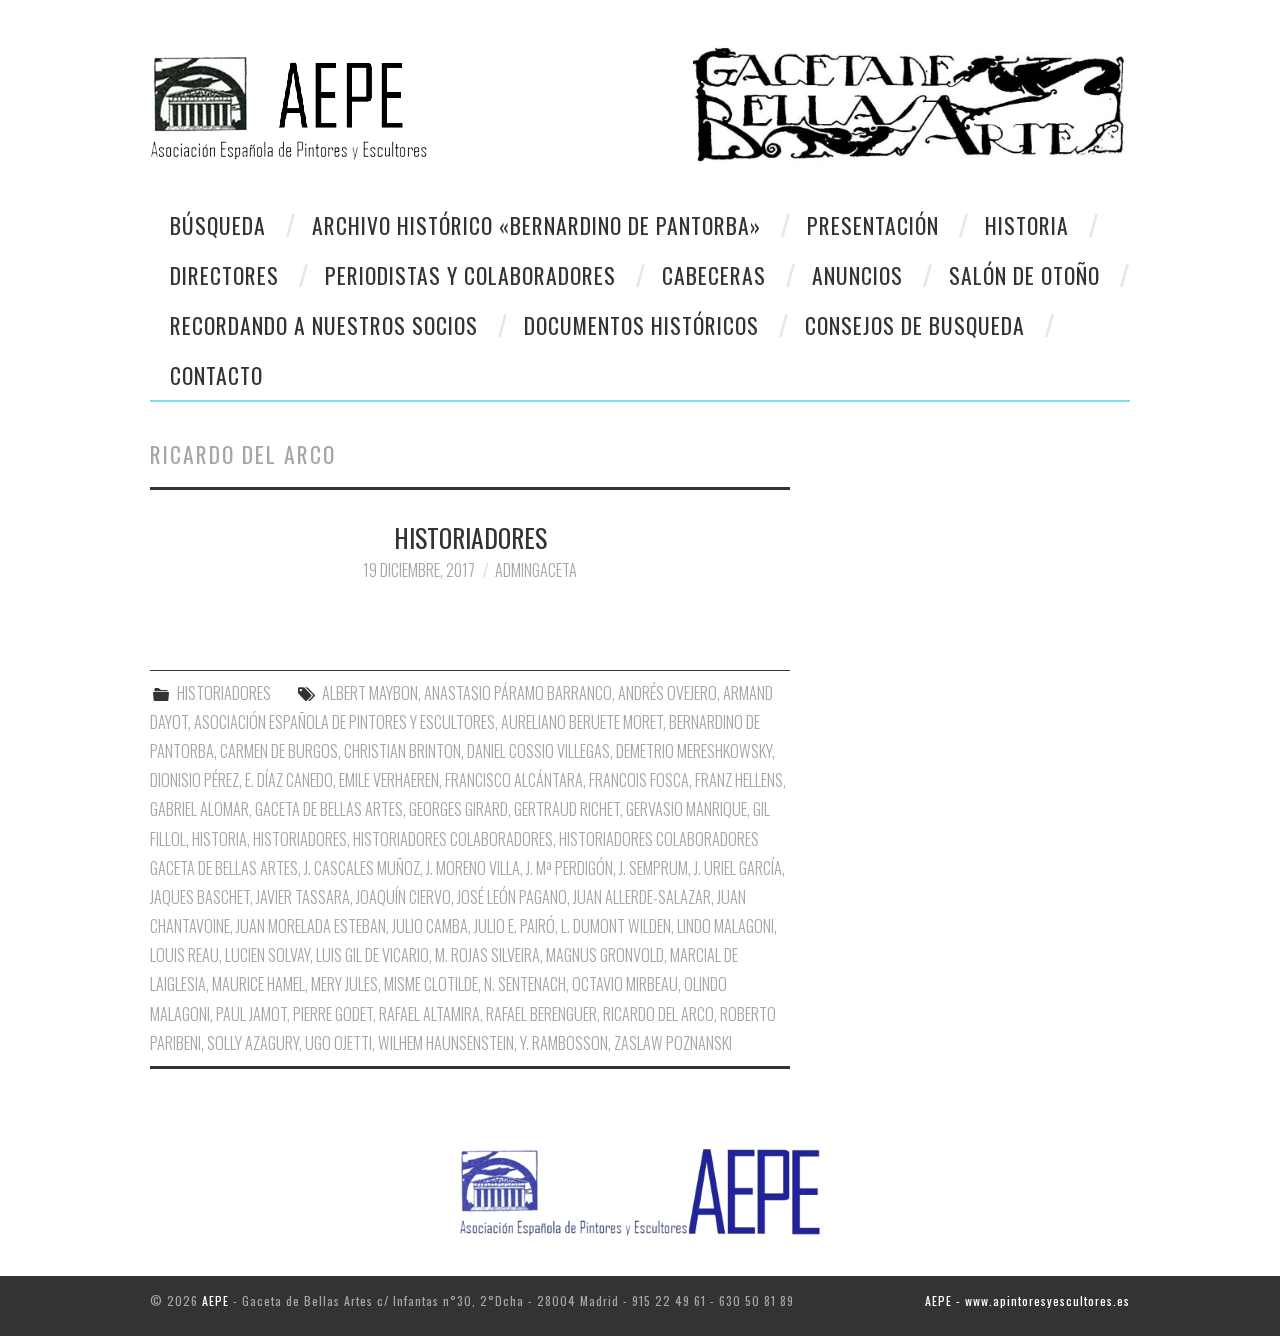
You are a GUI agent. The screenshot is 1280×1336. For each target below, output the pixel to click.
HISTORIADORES (470, 537)
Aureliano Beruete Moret (582, 722)
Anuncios (857, 275)
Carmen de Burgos (279, 751)
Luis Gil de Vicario (372, 955)
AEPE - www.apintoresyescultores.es (1027, 1300)
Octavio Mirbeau (625, 984)
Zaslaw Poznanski (673, 1043)
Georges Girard (458, 809)
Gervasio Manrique (686, 809)
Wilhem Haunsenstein (446, 1043)
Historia (1027, 225)
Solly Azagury (253, 1043)
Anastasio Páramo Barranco (518, 693)
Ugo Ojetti (338, 1043)
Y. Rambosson (564, 1043)
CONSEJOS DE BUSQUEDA (915, 325)
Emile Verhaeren (389, 780)
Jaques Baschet (200, 897)
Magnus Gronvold (605, 955)
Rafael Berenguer (541, 1014)
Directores (224, 275)
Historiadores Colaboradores (453, 839)
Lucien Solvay (267, 955)
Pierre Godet (333, 1014)
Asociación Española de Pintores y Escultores (344, 722)
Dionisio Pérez (194, 780)
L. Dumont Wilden (616, 926)
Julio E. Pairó (514, 926)
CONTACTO (216, 375)
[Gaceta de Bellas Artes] (387, 97)
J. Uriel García (738, 868)
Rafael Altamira (429, 1014)
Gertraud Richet (567, 809)
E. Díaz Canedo (289, 780)
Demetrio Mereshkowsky (694, 751)
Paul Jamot (251, 1014)
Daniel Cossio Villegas (538, 751)
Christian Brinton (402, 751)
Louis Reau (184, 955)
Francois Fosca (639, 780)
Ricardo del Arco (658, 1014)
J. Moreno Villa (473, 868)
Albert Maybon (370, 693)
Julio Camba (430, 926)
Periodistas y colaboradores (470, 275)
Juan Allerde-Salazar (642, 897)
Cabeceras (714, 275)
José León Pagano (512, 897)
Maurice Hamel (258, 984)
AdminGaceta (536, 570)
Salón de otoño (1024, 275)
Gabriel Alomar (199, 809)
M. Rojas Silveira (487, 955)
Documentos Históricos (641, 325)
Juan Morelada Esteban (311, 926)
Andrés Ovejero (667, 693)
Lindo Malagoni (725, 926)
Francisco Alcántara (514, 780)
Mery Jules (344, 984)
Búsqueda (218, 225)
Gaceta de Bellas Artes (329, 809)
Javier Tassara (303, 897)
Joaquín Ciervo (403, 897)
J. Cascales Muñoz (362, 868)
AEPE (215, 1300)
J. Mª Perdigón (569, 868)
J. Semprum (653, 868)
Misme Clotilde (431, 984)
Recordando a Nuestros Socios (324, 325)
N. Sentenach (525, 984)
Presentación (873, 225)
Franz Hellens (739, 780)
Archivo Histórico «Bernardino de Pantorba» (536, 225)
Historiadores (300, 839)
